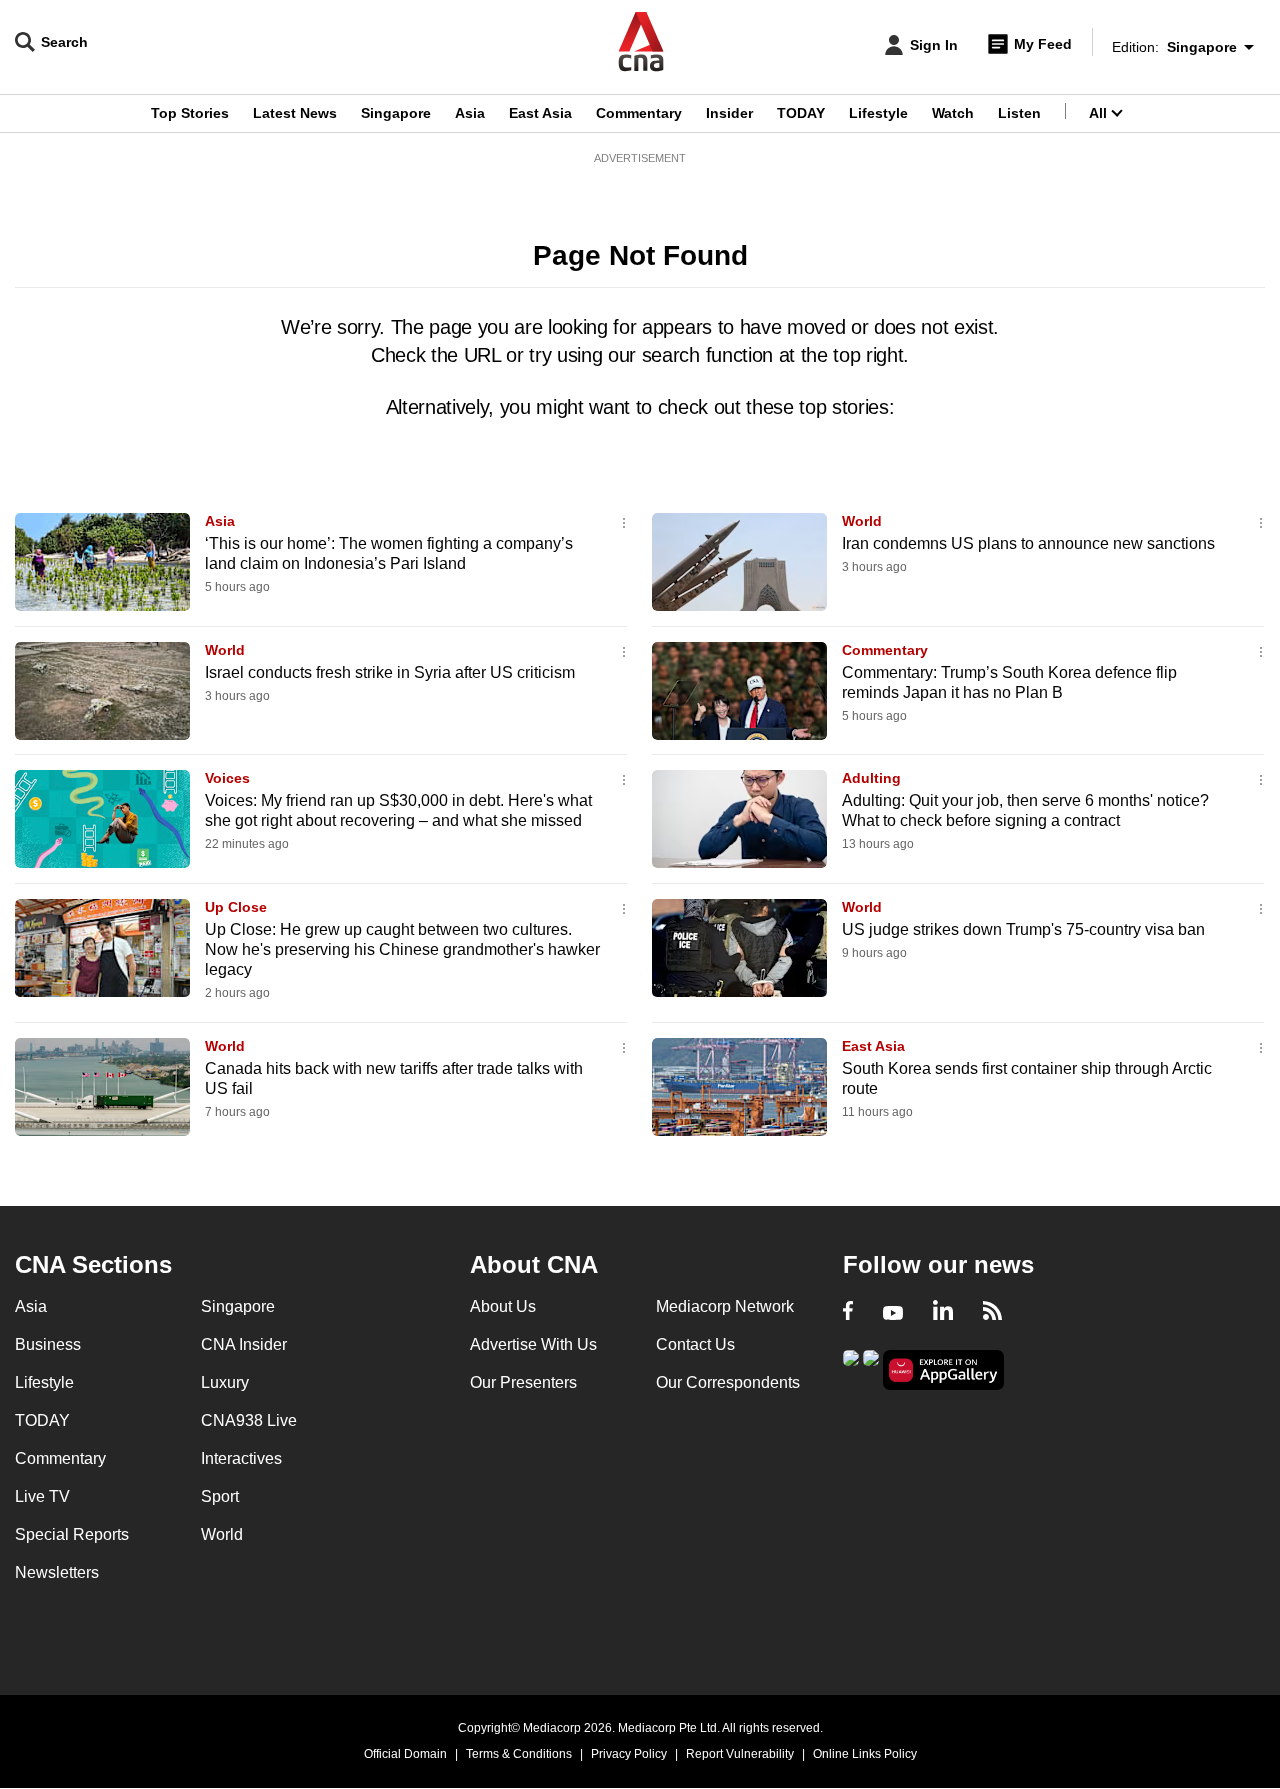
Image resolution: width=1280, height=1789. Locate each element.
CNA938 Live (249, 1420)
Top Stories (190, 113)
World (862, 521)
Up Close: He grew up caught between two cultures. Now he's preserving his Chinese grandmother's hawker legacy (402, 949)
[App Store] (871, 1368)
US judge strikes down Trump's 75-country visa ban (1023, 929)
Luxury (225, 1382)
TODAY (801, 113)
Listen (1019, 113)
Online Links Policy (865, 1754)
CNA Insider (244, 1344)
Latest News (295, 113)
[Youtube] (893, 1313)
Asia (470, 113)
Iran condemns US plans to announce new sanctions (1028, 543)
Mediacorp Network (725, 1306)
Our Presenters (523, 1382)
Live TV (42, 1496)
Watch (953, 113)
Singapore (396, 113)
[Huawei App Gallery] (944, 1370)
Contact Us (695, 1344)
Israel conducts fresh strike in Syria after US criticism (390, 672)
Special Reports (72, 1534)
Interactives (241, 1458)
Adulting (871, 778)
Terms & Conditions (519, 1754)
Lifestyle (878, 113)
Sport (220, 1496)
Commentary (639, 113)
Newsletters (57, 1572)
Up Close (236, 907)
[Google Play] (851, 1368)
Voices (227, 778)
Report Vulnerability (740, 1754)
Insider (729, 113)
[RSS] (992, 1313)
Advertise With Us (533, 1344)
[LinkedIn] (943, 1313)
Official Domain (405, 1754)
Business (48, 1344)
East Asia (540, 113)
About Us (503, 1306)
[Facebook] (848, 1313)
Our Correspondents (728, 1382)
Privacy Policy (629, 1754)
